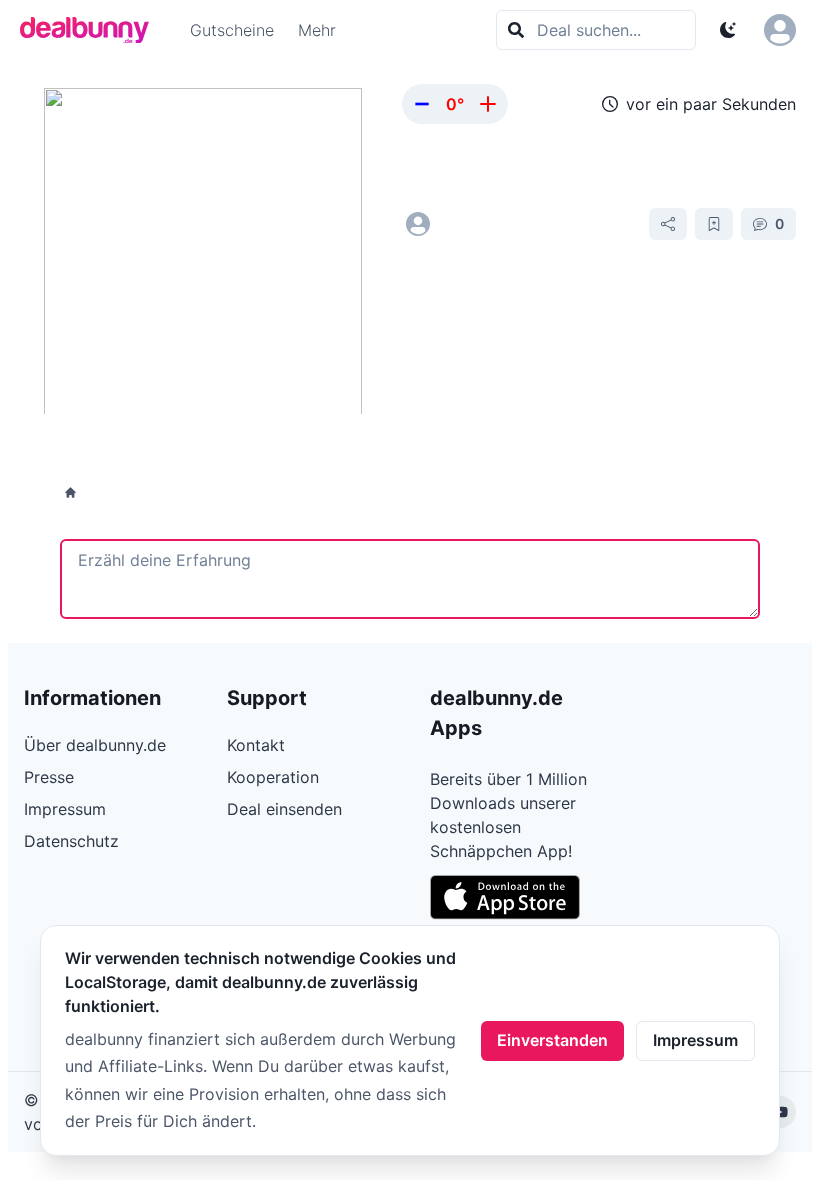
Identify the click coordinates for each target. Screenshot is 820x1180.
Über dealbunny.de (95, 745)
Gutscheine (232, 30)
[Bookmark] (714, 224)
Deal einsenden (284, 809)
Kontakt (256, 745)
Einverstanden (552, 1040)
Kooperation (273, 777)
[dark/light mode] (728, 30)
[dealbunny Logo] (91, 30)
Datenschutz (71, 841)
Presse (49, 777)
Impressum (695, 1040)
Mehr (317, 30)
